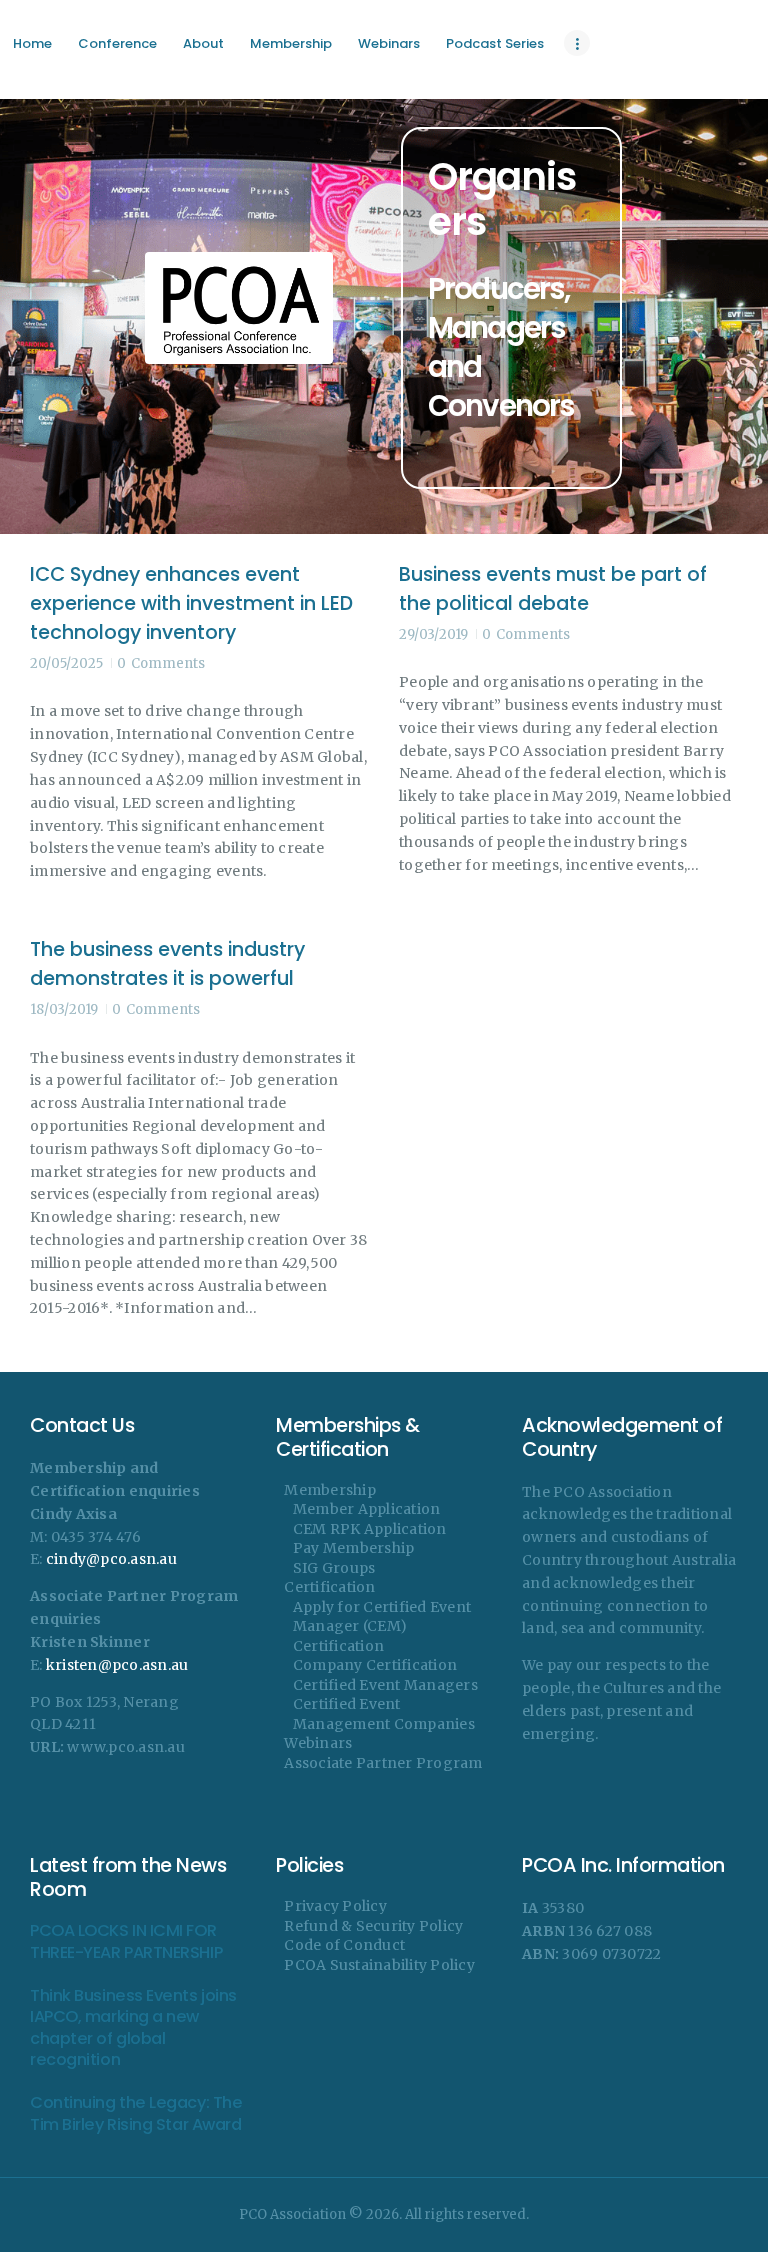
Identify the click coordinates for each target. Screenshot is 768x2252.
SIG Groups (334, 1568)
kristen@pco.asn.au (117, 1665)
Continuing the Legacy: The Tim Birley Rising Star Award (136, 2113)
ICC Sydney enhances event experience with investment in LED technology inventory (191, 604)
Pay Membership (354, 1548)
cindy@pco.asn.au (111, 1559)
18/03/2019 (64, 1009)
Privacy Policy (335, 1906)
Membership (330, 1490)
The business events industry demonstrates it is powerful (167, 964)
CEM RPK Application (370, 1529)
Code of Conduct (344, 1945)
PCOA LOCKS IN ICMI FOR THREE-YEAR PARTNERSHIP (126, 1941)
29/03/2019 (433, 634)
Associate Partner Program (383, 1763)
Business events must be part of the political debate (553, 589)
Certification (329, 1587)
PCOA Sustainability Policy (379, 1965)
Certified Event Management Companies (384, 1714)
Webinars (318, 1743)
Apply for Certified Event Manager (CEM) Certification (382, 1626)
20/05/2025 (66, 663)
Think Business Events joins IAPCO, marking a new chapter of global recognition (133, 2028)
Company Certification (375, 1665)
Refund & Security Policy (373, 1926)
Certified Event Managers (385, 1685)
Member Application (367, 1509)
